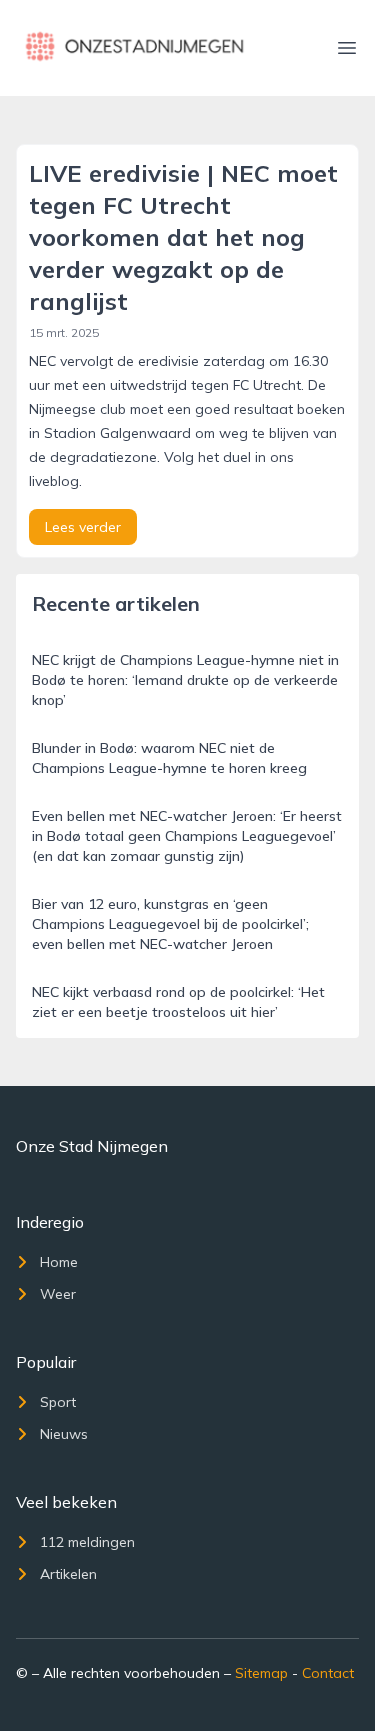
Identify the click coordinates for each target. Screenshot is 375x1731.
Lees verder (83, 527)
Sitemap (261, 1673)
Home (59, 1262)
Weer (58, 1294)
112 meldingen (87, 1542)
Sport (58, 1402)
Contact (328, 1673)
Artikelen (68, 1574)
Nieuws (64, 1434)
